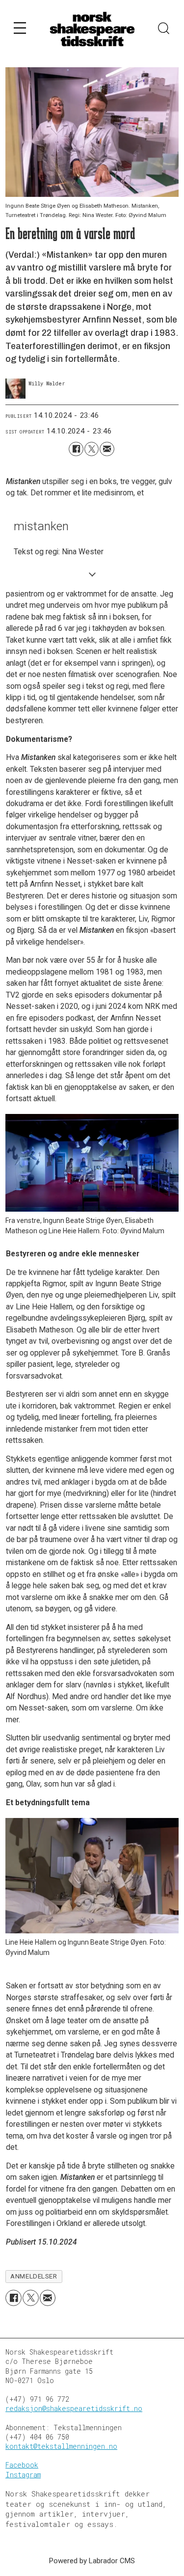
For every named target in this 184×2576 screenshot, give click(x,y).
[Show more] (92, 574)
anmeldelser (34, 2276)
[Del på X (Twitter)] (92, 449)
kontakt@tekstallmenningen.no (61, 2446)
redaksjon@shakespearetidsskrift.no (74, 2409)
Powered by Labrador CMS (92, 2561)
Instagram (23, 2475)
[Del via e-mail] (107, 449)
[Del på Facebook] (76, 449)
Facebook (22, 2465)
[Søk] (164, 29)
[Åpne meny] (20, 30)
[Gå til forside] (92, 29)
